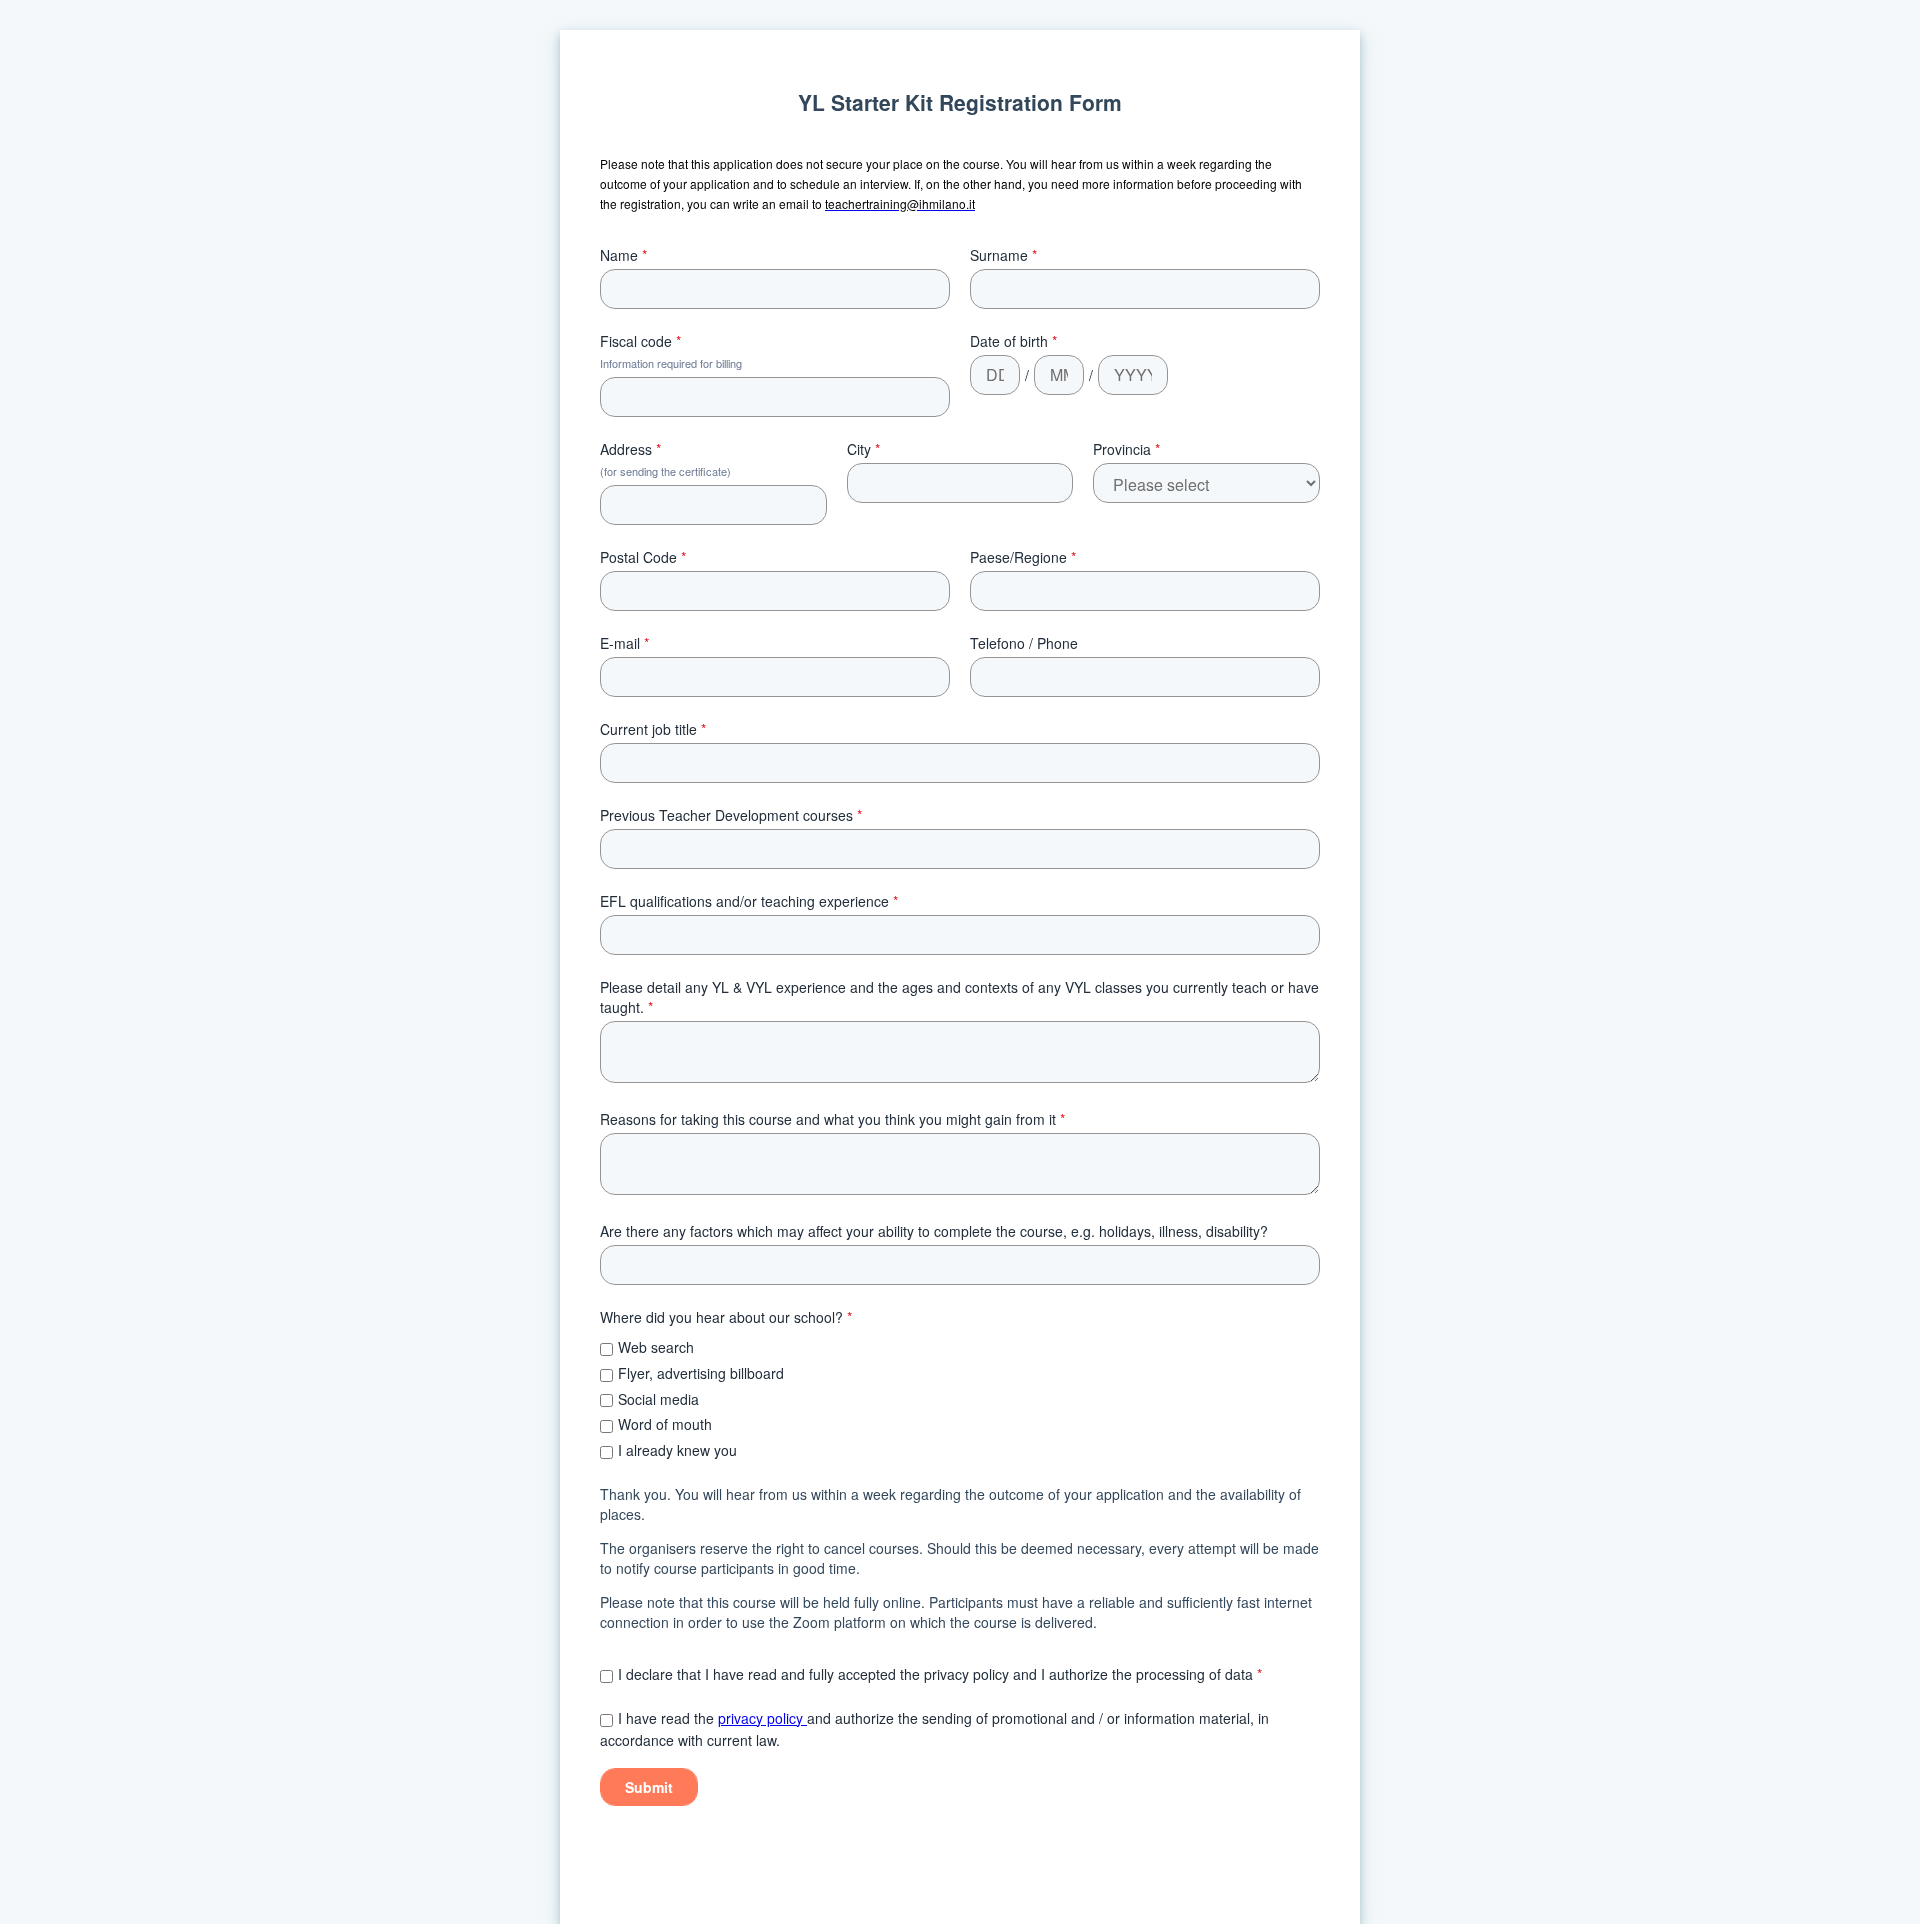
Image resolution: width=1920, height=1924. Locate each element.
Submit (649, 1787)
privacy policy (762, 1718)
